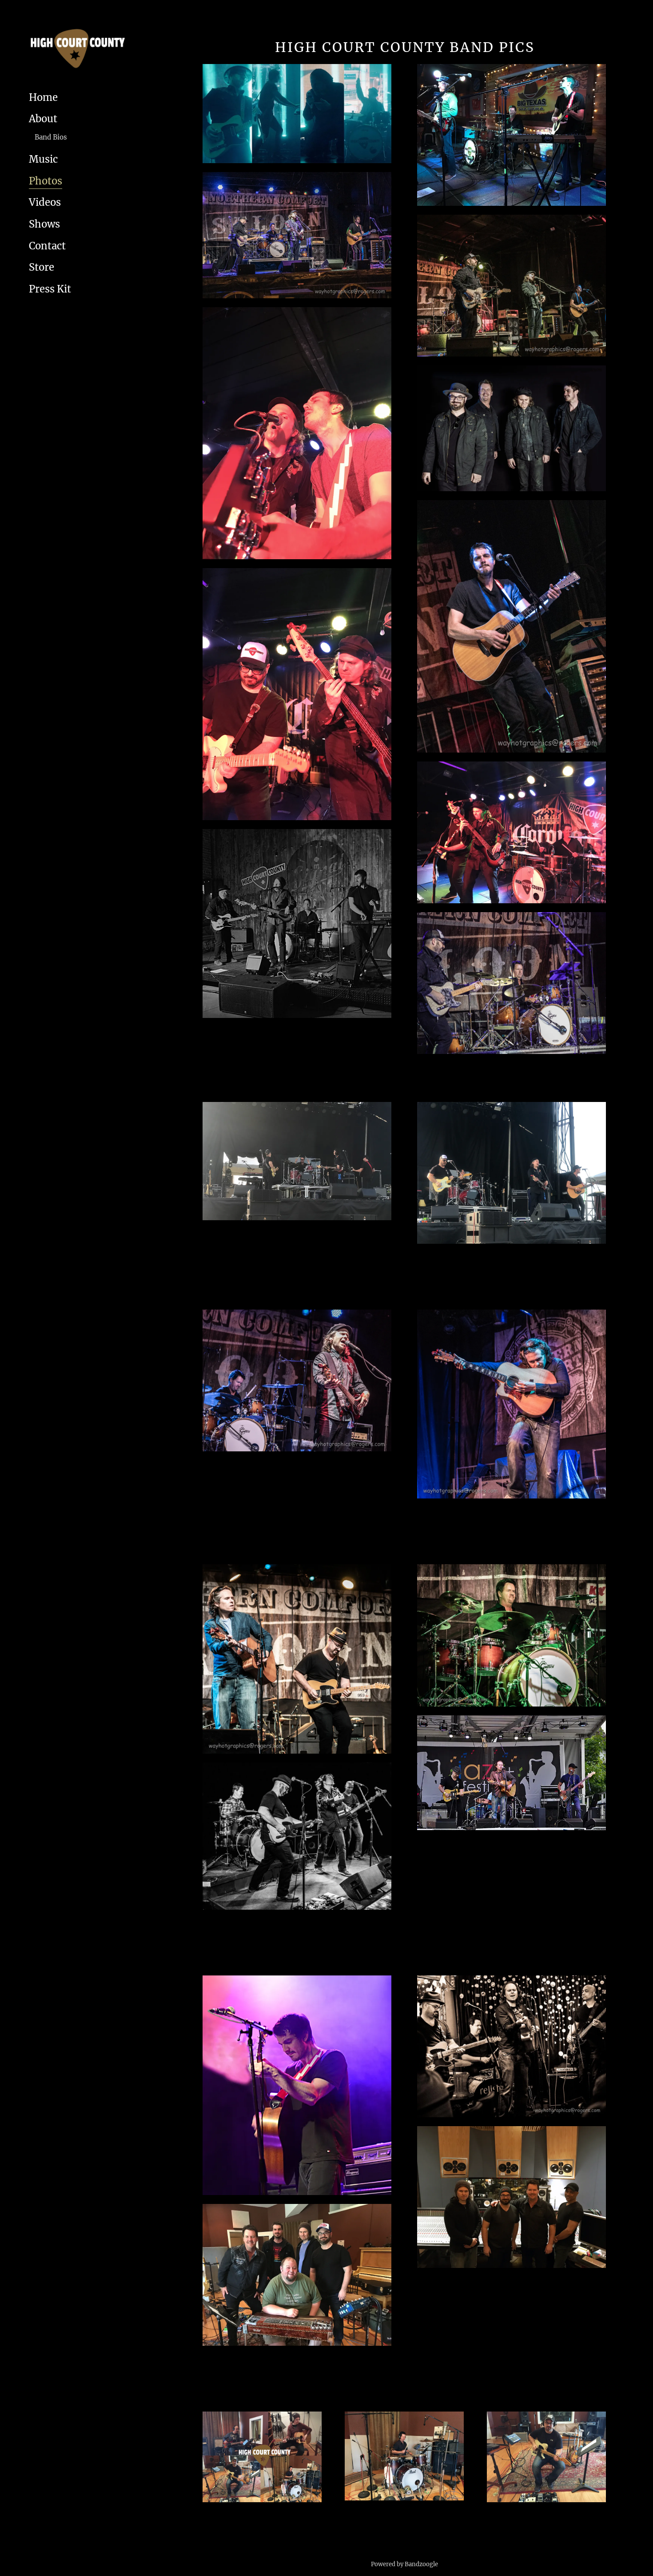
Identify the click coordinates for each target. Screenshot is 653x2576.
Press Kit (50, 289)
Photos (46, 181)
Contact (47, 246)
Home (43, 97)
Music (43, 159)
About (43, 119)
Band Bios (51, 137)
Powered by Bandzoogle (404, 2564)
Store (42, 267)
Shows (44, 224)
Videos (45, 202)
